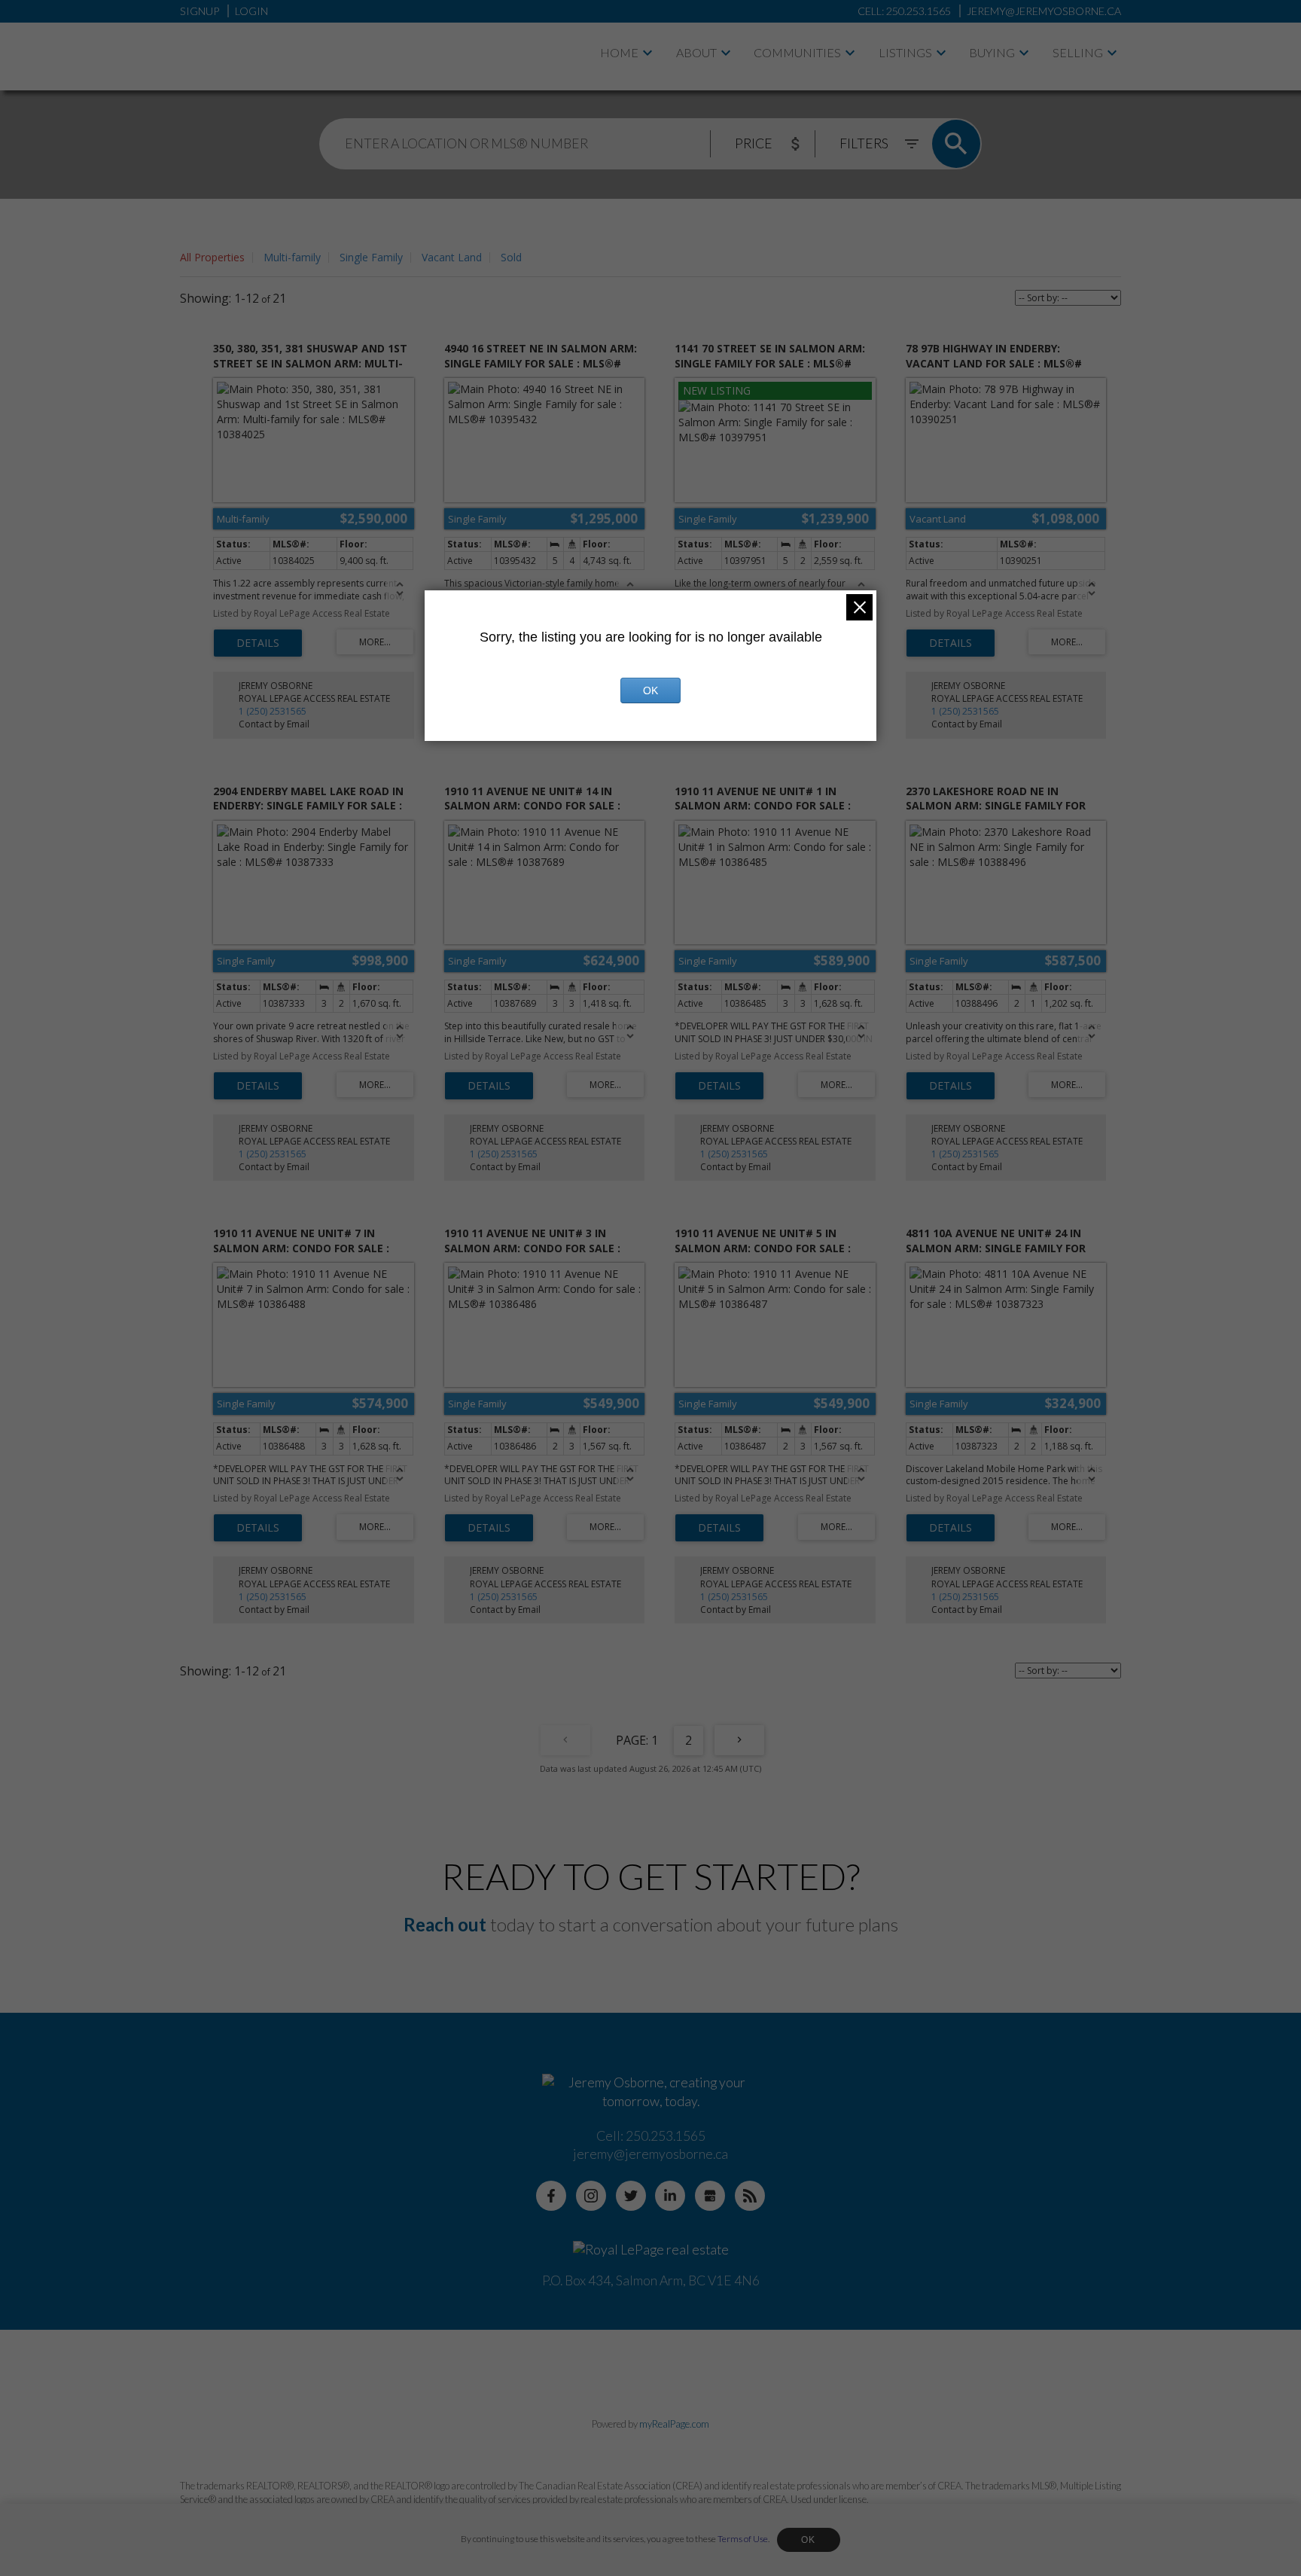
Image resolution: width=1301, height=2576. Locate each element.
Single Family (371, 257)
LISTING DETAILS (258, 643)
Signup (200, 11)
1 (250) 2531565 (273, 711)
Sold (511, 257)
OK (809, 2540)
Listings (905, 52)
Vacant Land (452, 257)
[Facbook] (551, 2196)
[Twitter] (631, 2196)
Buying (992, 52)
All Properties (212, 257)
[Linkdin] (670, 2196)
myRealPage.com (674, 2424)
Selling (1078, 52)
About (696, 52)
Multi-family (292, 257)
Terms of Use (743, 2539)
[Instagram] (591, 2196)
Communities (797, 52)
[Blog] (750, 2196)
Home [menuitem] (619, 52)
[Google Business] (710, 2196)
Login (251, 11)
